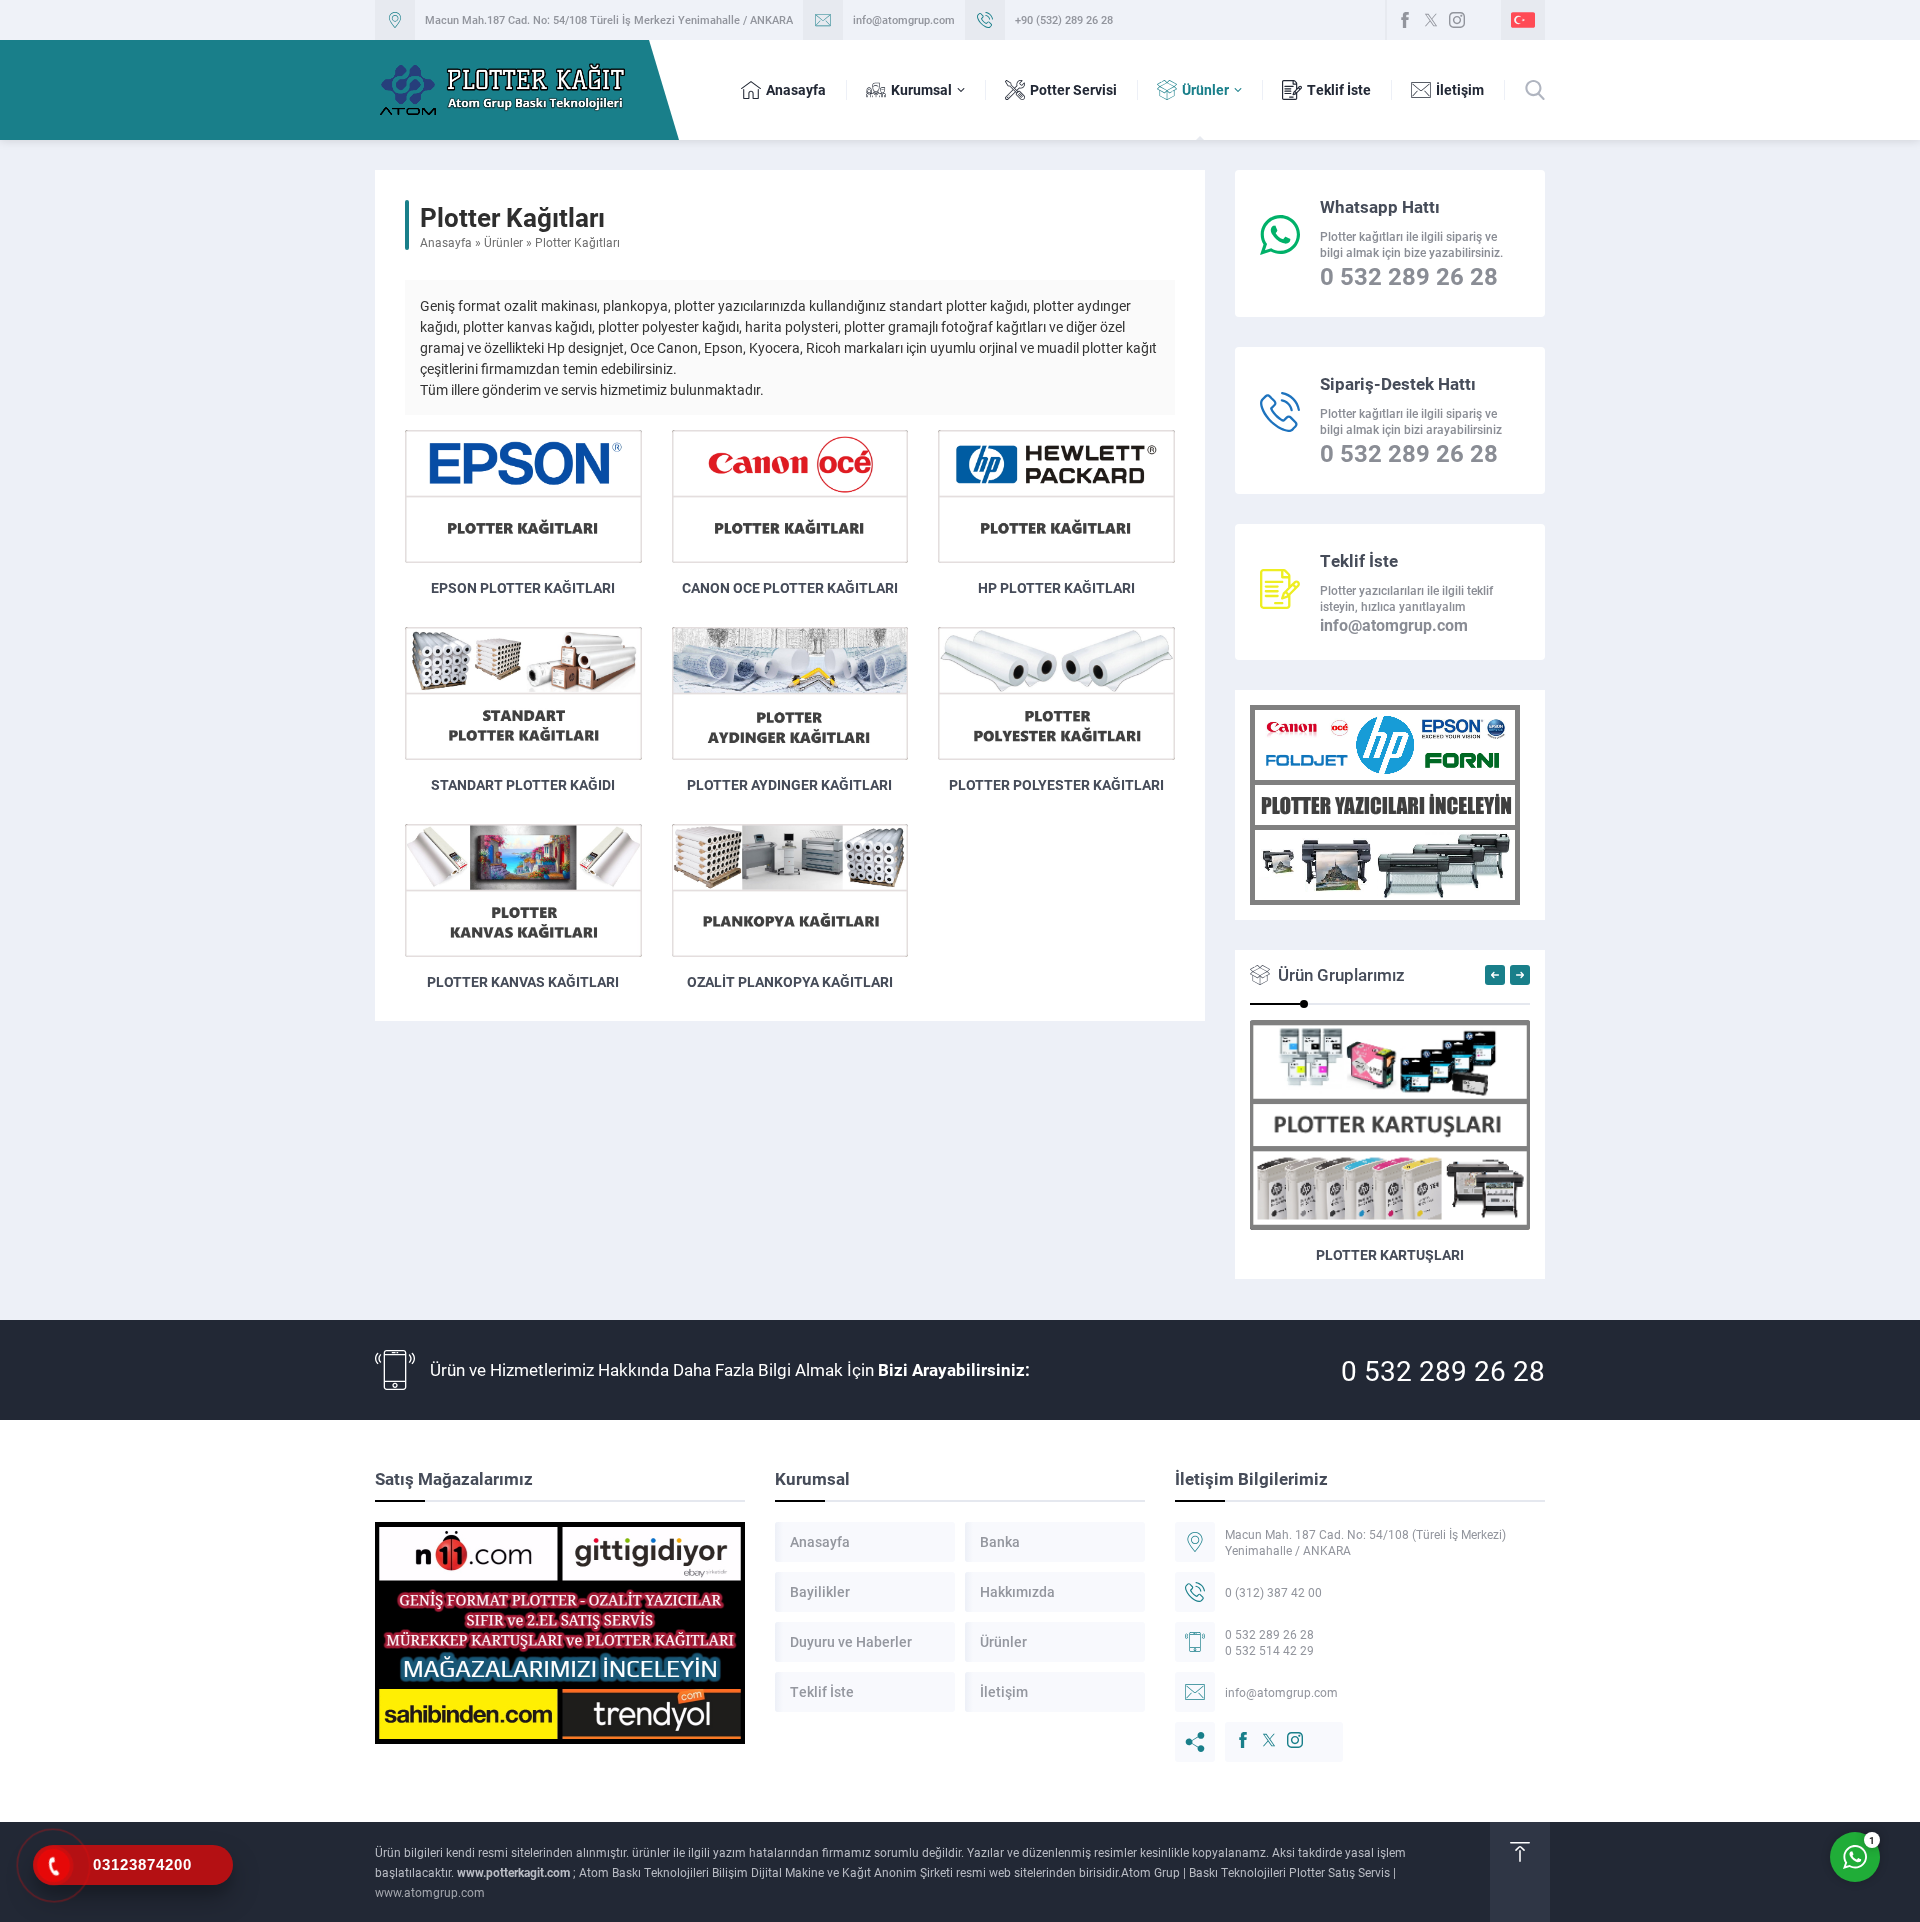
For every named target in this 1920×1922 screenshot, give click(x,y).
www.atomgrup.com (430, 1892)
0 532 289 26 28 (1443, 1370)
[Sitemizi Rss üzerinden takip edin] (1483, 20)
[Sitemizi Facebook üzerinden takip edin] (1405, 20)
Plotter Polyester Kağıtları (1056, 784)
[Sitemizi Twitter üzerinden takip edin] (1431, 20)
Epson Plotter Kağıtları (523, 587)
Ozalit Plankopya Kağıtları (790, 981)
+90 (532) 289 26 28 (1064, 19)
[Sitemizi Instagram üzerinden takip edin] (1457, 20)
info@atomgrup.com (904, 19)
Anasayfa (446, 242)
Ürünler (503, 242)
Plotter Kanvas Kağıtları (523, 981)
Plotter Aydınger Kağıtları (789, 784)
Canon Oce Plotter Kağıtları (790, 587)
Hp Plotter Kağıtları (1056, 587)
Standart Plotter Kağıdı (523, 784)
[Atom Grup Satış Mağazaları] (560, 1633)
